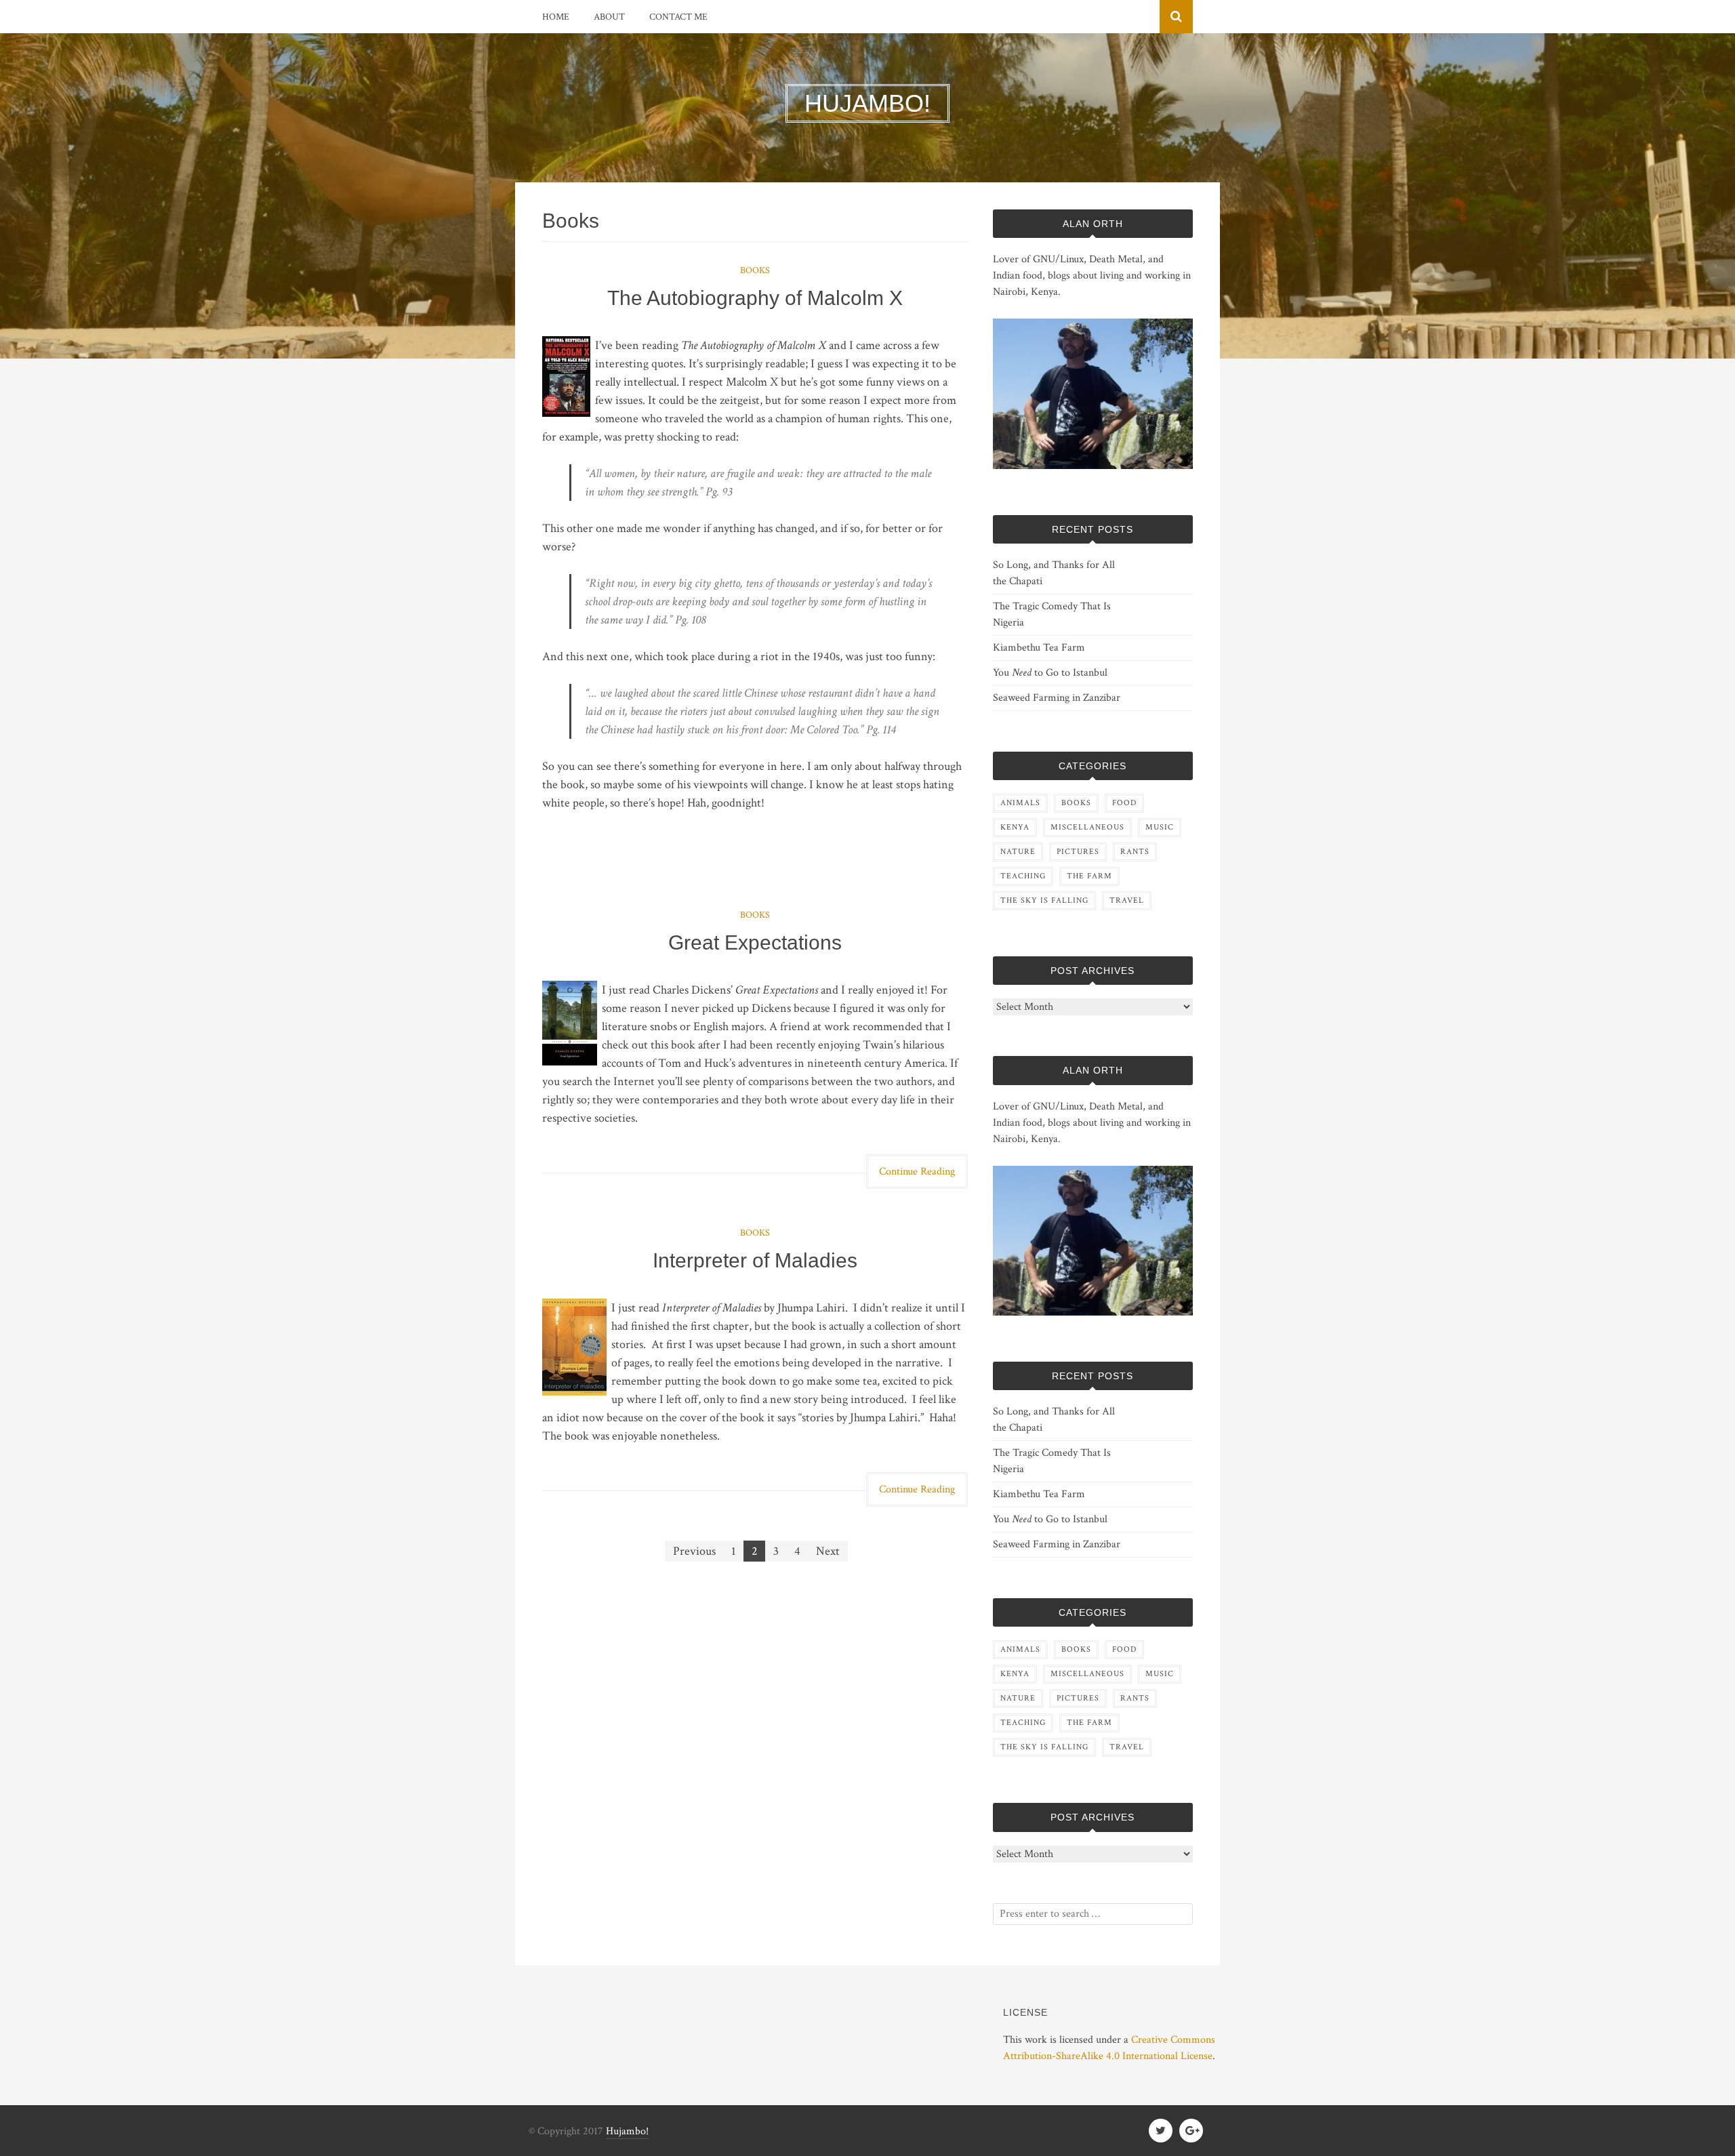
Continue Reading (917, 1172)
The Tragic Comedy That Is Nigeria (1052, 614)
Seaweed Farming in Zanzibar (1057, 698)
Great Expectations (755, 942)
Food (1124, 803)
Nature (1018, 852)
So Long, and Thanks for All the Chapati (1054, 573)
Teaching (1023, 876)
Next (828, 1551)
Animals (1020, 803)
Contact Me (678, 17)
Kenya (1015, 827)
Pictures (1078, 852)
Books (755, 270)
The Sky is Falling (1044, 900)
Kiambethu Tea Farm (1039, 648)
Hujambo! (627, 2131)
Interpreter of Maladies (755, 1260)
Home (556, 17)
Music (1160, 827)
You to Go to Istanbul (1050, 673)
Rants (1135, 852)
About (609, 17)
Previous (694, 1551)
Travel (1127, 900)
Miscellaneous (1087, 827)
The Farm (1089, 876)
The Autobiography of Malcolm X (755, 298)
